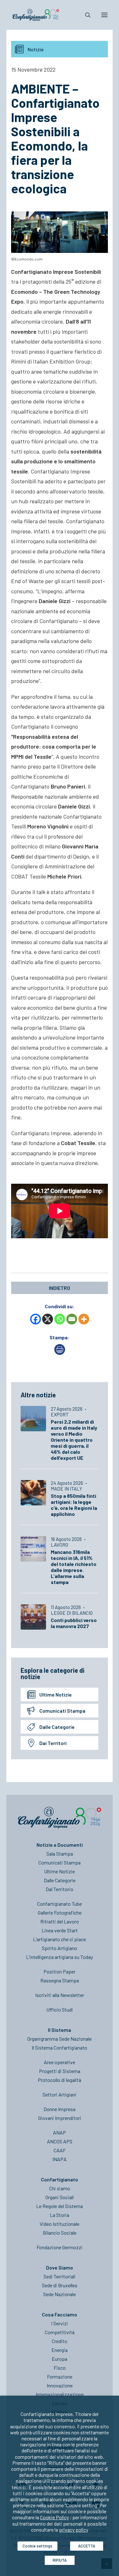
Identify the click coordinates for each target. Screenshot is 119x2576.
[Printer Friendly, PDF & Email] (60, 1353)
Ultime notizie (56, 1694)
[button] (104, 15)
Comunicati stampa (62, 1711)
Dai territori (53, 1743)
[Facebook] (36, 1319)
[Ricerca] (85, 15)
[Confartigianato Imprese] (36, 15)
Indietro (60, 1288)
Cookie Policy (54, 2517)
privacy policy (74, 2530)
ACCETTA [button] (87, 2546)
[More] (84, 1319)
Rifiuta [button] (60, 2560)
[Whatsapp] (60, 1319)
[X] (48, 1319)
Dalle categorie (57, 1727)
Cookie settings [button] (37, 2546)
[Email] (72, 1319)
